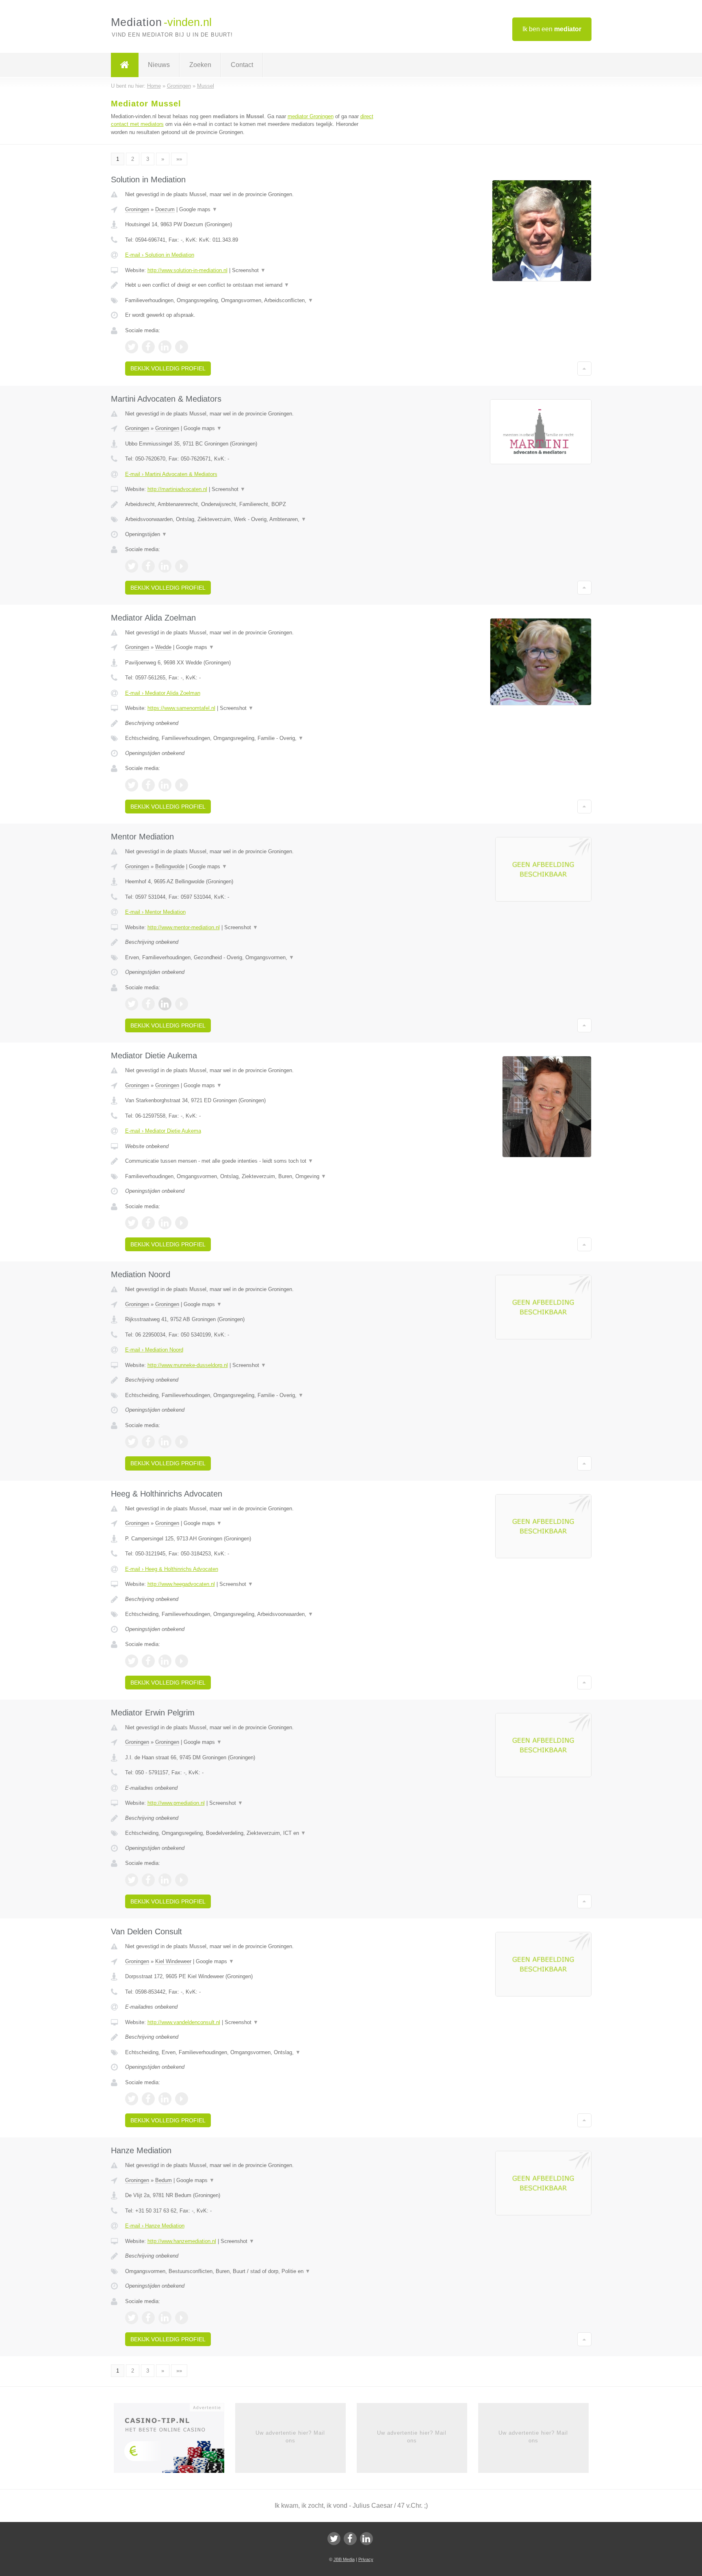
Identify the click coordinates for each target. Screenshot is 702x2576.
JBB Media (344, 2559)
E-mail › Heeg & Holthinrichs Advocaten (172, 1569)
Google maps (198, 209)
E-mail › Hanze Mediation (155, 2226)
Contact (242, 65)
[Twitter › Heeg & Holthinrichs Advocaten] (132, 1661)
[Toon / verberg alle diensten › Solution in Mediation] (250, 301)
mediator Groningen (311, 116)
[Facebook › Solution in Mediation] (148, 347)
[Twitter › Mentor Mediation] (132, 1004)
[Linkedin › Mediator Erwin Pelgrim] (165, 1880)
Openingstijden (146, 534)
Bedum (164, 2180)
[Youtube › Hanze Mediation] (182, 2318)
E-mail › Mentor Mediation (155, 912)
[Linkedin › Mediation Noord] (165, 1442)
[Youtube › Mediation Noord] (182, 1442)
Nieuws (159, 65)
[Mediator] (125, 65)
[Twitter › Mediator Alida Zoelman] (132, 785)
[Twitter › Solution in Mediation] (132, 347)
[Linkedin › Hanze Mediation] (165, 2318)
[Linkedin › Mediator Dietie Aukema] (165, 1223)
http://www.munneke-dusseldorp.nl (188, 1365)
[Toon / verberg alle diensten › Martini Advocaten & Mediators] (250, 519)
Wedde (163, 647)
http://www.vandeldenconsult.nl (184, 2022)
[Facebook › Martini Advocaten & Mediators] (148, 566)
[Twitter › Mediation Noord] (132, 1442)
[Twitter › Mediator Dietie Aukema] (132, 1223)
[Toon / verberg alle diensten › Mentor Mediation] (250, 958)
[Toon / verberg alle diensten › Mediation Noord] (250, 1395)
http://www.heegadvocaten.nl (181, 1584)
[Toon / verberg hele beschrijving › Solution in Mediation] (250, 285)
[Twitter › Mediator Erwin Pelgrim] (132, 1880)
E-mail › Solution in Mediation (160, 255)
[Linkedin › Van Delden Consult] (165, 2099)
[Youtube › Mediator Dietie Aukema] (182, 1223)
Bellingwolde (170, 866)
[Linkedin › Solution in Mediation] (165, 347)
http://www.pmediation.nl (176, 1803)
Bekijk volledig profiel (168, 368)
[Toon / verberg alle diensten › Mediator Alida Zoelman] (250, 738)
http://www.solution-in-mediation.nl (187, 270)
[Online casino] (174, 2441)
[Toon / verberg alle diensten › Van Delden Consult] (250, 2053)
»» (179, 159)
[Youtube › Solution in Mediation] (182, 347)
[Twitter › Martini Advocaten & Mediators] (132, 566)
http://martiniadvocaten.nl (177, 489)
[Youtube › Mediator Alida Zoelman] (182, 785)
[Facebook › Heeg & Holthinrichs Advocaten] (148, 1661)
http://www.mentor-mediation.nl (184, 927)
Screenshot (249, 270)
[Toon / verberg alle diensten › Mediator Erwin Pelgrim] (250, 1833)
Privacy (366, 2559)
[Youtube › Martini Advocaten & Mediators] (182, 566)
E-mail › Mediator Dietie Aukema (163, 1131)
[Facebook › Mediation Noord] (148, 1442)
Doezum (165, 209)
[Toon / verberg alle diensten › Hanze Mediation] (250, 2271)
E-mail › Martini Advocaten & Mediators (171, 474)
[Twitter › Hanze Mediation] (132, 2318)
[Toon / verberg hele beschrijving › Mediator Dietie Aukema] (250, 1161)
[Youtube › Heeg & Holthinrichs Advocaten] (182, 1661)
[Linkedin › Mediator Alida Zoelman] (165, 785)
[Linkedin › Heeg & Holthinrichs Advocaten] (165, 1661)
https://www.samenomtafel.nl (181, 708)
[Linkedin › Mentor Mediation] (165, 1004)
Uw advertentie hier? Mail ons (290, 2436)
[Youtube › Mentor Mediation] (182, 1004)
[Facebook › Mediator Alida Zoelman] (148, 785)
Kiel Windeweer (173, 1961)
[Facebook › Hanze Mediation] (148, 2318)
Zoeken (200, 65)
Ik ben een (552, 29)
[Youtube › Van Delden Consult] (182, 2099)
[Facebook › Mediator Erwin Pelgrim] (148, 1880)
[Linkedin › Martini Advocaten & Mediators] (165, 566)
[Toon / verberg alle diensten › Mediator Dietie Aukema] (250, 1177)
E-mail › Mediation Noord (154, 1350)
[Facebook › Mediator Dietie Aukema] (148, 1223)
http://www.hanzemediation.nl (182, 2241)
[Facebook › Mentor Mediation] (148, 1004)
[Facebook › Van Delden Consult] (148, 2099)
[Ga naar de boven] (584, 368)
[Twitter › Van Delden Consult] (132, 2099)
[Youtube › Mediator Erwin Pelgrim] (182, 1880)
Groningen (137, 209)
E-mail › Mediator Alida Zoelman (163, 693)
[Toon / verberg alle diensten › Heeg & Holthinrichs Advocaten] (250, 1614)
